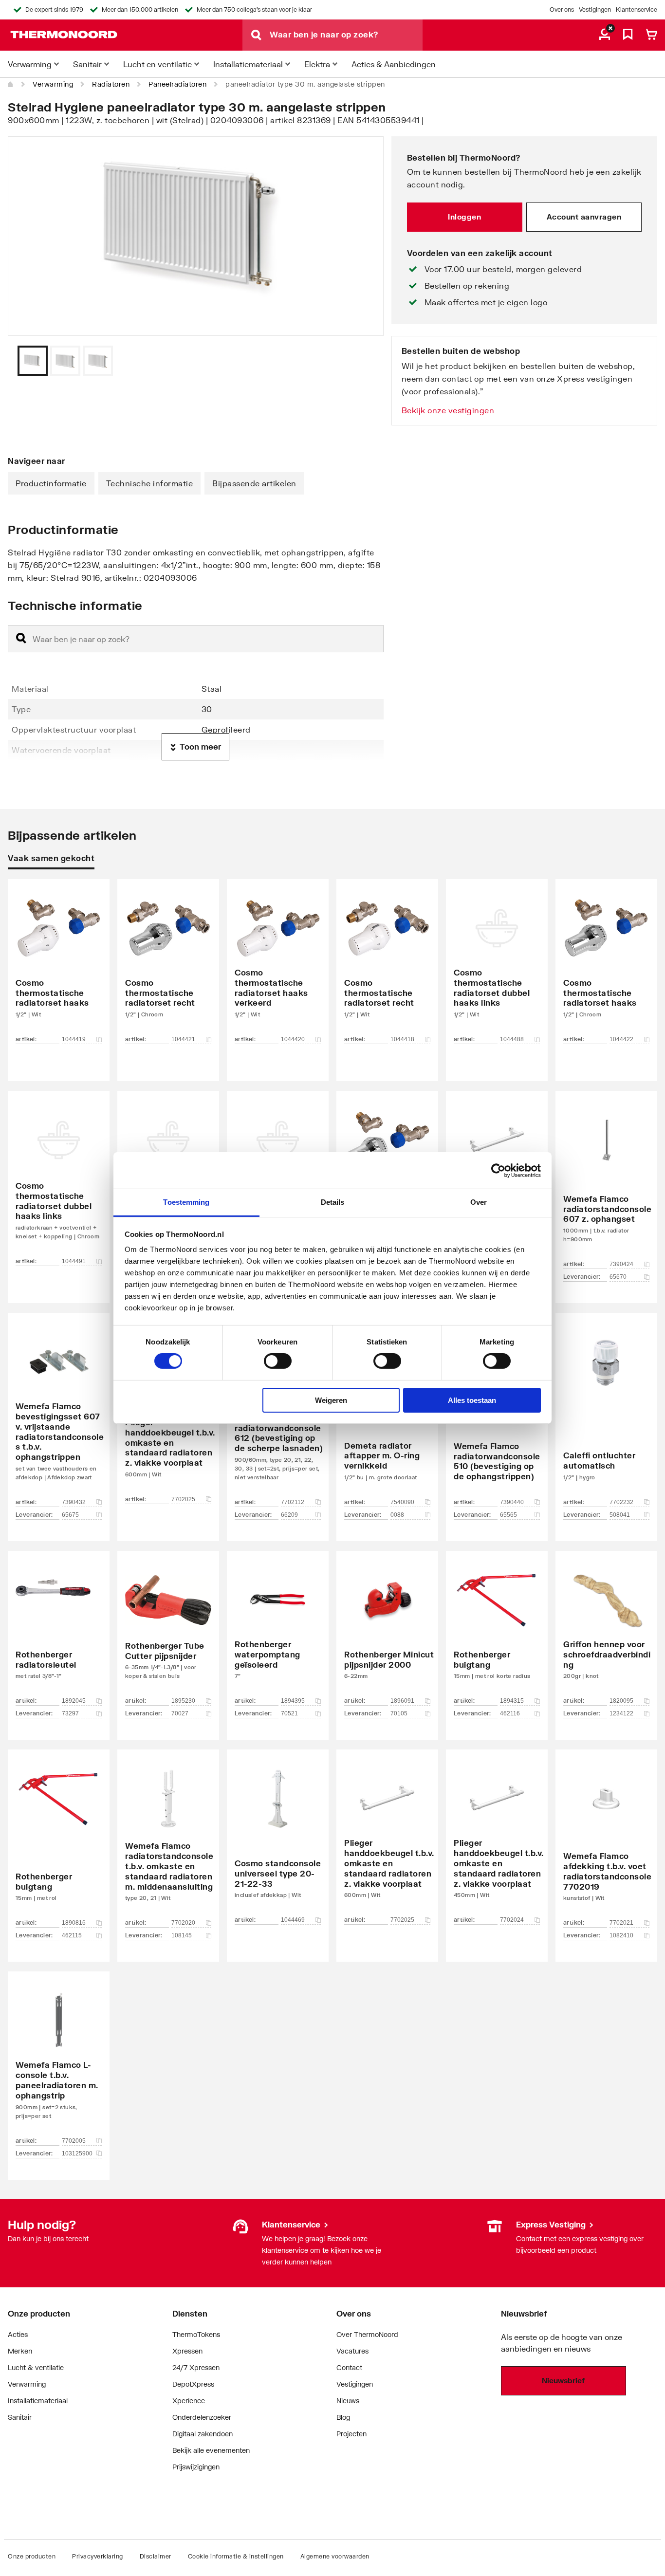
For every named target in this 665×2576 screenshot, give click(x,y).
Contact (349, 2367)
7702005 (74, 2141)
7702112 (293, 1502)
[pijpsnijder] (168, 1631)
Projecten (351, 2434)
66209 (289, 1515)
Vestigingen (595, 9)
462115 (72, 1935)
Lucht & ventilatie (36, 2367)
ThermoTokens (196, 2334)
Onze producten (32, 2556)
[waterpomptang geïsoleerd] (278, 1631)
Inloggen (464, 217)
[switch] (278, 1361)
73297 (70, 1713)
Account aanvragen (584, 217)
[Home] (11, 84)
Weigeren (331, 1400)
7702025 (183, 1499)
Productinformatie (51, 483)
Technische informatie (150, 483)
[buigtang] (497, 1631)
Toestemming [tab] (186, 1202)
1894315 (512, 1701)
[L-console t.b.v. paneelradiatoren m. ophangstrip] (59, 2061)
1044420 (293, 1039)
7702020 (183, 1923)
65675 (70, 1515)
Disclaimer (156, 2556)
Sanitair (20, 2417)
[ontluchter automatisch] (606, 1412)
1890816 (74, 1923)
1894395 (293, 1701)
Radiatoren (111, 84)
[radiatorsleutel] (59, 1631)
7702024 (512, 1920)
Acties (18, 2334)
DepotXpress (193, 2384)
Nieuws (348, 2401)
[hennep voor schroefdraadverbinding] (606, 1631)
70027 (180, 1713)
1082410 (621, 1935)
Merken (20, 2351)
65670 (618, 1277)
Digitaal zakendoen (203, 2434)
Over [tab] (479, 1202)
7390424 (621, 1264)
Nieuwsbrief (563, 2380)
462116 (510, 1713)
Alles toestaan (472, 1400)
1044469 (293, 1920)
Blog (343, 2417)
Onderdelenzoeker (202, 2417)
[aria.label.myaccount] (605, 35)
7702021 (621, 1923)
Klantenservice (637, 9)
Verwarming (53, 84)
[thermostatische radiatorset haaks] (59, 966)
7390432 (74, 1502)
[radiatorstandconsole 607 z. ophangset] (606, 1182)
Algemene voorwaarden (335, 2556)
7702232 (621, 1502)
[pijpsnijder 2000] (387, 1631)
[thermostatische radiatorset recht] (168, 966)
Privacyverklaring (98, 2556)
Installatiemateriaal (38, 2401)
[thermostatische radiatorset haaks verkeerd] (278, 966)
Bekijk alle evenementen (211, 2450)
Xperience (189, 2401)
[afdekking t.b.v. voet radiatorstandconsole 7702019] (606, 1841)
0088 (397, 1515)
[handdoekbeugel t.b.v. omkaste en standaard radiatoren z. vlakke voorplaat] (387, 1841)
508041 (620, 1515)
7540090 (402, 1502)
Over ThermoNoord (367, 2334)
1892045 (74, 1701)
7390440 (512, 1502)
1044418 (402, 1039)
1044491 (74, 1261)
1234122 (621, 1713)
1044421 (183, 1039)
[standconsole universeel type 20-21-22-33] (278, 1841)
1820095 (621, 1701)
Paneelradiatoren (177, 84)
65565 (508, 1515)
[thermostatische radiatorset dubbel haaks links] (497, 966)
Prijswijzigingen (196, 2467)
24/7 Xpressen (196, 2367)
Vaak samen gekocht (51, 858)
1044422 (621, 1039)
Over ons (562, 9)
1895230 (183, 1701)
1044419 (74, 1039)
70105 (399, 1713)
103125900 (77, 2153)
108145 (182, 1935)
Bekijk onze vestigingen (448, 410)
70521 (289, 1713)
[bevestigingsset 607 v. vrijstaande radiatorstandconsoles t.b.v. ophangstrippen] (59, 1412)
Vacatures (352, 2351)
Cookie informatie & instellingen (236, 2556)
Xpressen (187, 2351)
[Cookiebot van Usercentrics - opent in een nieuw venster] (498, 1170)
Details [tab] (333, 1202)
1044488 (512, 1039)
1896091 (402, 1701)
